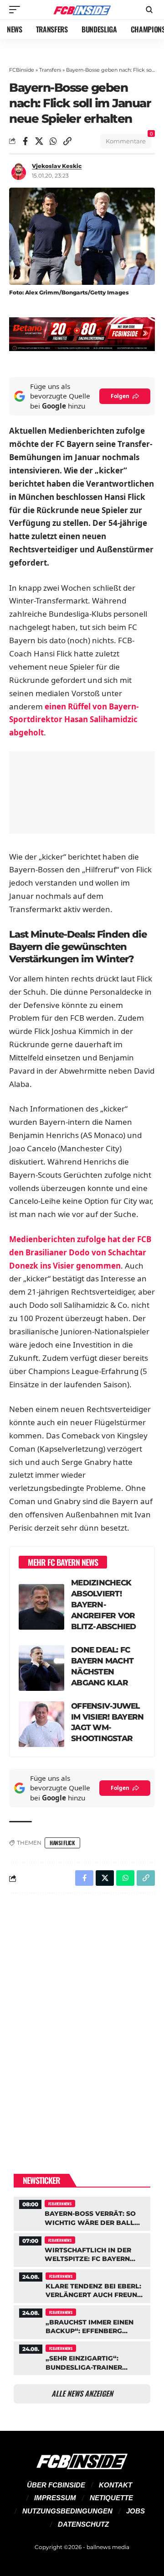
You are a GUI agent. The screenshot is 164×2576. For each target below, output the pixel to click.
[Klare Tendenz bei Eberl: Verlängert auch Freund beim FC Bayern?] (82, 2285)
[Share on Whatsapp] (53, 141)
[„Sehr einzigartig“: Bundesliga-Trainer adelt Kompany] (82, 2357)
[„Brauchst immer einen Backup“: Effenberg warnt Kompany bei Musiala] (82, 2321)
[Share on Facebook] (25, 141)
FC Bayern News (60, 2204)
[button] (17, 10)
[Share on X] (39, 141)
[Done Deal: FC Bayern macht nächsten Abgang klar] (41, 1668)
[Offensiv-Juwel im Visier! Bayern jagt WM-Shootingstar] (41, 1724)
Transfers (50, 70)
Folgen (120, 396)
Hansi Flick (62, 1843)
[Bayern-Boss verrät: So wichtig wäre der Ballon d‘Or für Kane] (82, 2212)
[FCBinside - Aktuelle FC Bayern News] (82, 10)
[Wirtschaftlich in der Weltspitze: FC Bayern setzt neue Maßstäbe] (82, 2249)
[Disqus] (82, 2019)
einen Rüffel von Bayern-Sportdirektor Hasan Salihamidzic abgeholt (74, 720)
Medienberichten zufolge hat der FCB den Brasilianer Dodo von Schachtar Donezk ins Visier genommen (80, 1252)
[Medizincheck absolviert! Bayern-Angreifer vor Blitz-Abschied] (41, 1607)
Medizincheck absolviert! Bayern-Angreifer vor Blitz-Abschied (104, 1605)
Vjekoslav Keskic (57, 166)
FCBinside (22, 70)
